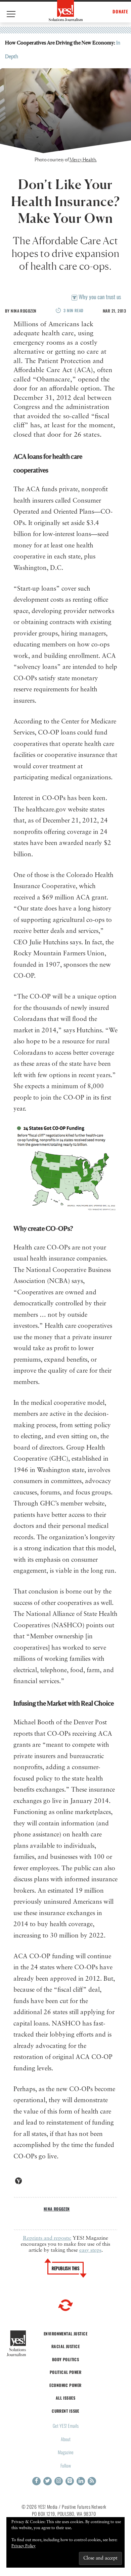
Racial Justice (65, 2346)
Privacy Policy (24, 2546)
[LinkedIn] (81, 2481)
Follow (66, 2465)
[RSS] (92, 2481)
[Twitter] (48, 2481)
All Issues (65, 2398)
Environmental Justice (65, 2334)
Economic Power (65, 2385)
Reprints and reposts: (47, 2238)
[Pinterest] (70, 2481)
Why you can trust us (99, 297)
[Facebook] (36, 2481)
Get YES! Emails (66, 2426)
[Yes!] (66, 11)
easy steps (90, 2250)
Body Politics (66, 2359)
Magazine (66, 2452)
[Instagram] (59, 2481)
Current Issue (65, 2411)
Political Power (65, 2372)
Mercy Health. (83, 159)
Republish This (66, 2268)
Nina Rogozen (24, 311)
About (66, 2439)
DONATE (120, 12)
